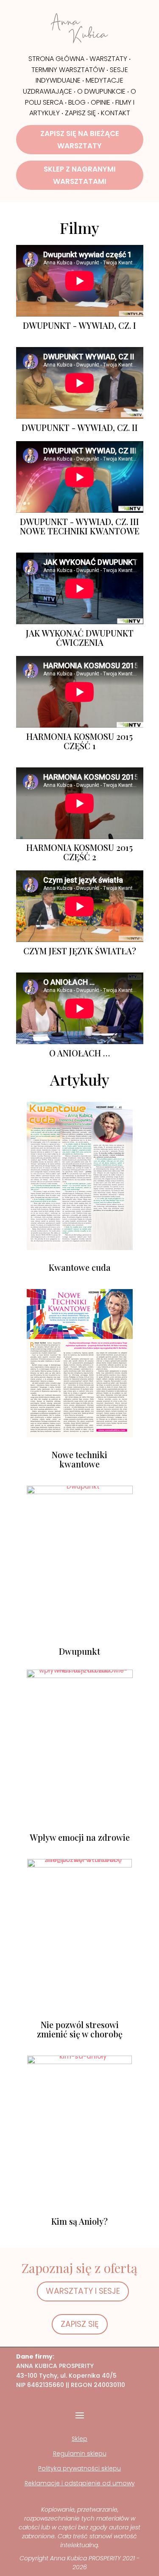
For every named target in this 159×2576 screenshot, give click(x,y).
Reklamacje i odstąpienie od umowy (80, 2483)
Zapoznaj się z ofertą (79, 2268)
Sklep (79, 2439)
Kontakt (116, 113)
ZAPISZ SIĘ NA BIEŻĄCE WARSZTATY (80, 140)
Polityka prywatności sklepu (79, 2468)
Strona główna (56, 59)
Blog (77, 102)
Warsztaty (108, 59)
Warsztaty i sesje (83, 2291)
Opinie (100, 102)
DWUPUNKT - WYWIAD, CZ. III (79, 521)
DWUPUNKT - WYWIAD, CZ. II (80, 427)
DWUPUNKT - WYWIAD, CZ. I (79, 325)
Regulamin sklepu (80, 2454)
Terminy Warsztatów (68, 70)
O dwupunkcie (101, 91)
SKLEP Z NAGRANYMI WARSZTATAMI (80, 175)
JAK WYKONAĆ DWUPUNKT (80, 633)
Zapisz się (80, 113)
